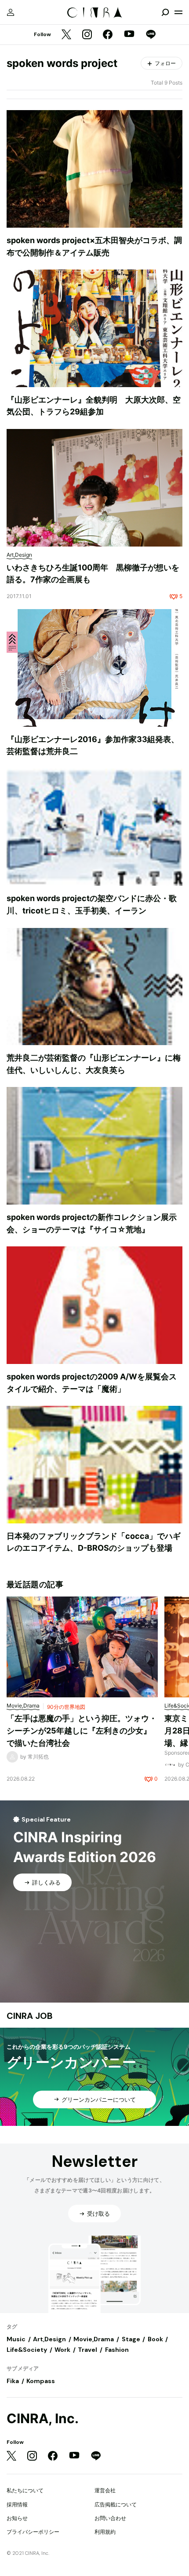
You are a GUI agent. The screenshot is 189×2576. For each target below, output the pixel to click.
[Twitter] (66, 35)
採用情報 (17, 2504)
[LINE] (151, 35)
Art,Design (49, 2339)
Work (62, 2350)
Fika (13, 2381)
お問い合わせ (110, 2518)
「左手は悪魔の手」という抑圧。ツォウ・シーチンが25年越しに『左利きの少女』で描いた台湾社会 (82, 1730)
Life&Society (27, 2350)
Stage (131, 2339)
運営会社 (105, 2490)
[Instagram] (87, 35)
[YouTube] (129, 35)
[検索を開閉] (165, 12)
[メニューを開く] (178, 12)
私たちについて (25, 2490)
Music (16, 2339)
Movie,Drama (94, 2339)
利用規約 (105, 2532)
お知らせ (17, 2518)
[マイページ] (11, 12)
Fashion (117, 2350)
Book (155, 2339)
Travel (87, 2350)
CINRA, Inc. (43, 2419)
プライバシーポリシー (33, 2532)
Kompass (41, 2381)
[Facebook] (108, 35)
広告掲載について (116, 2504)
